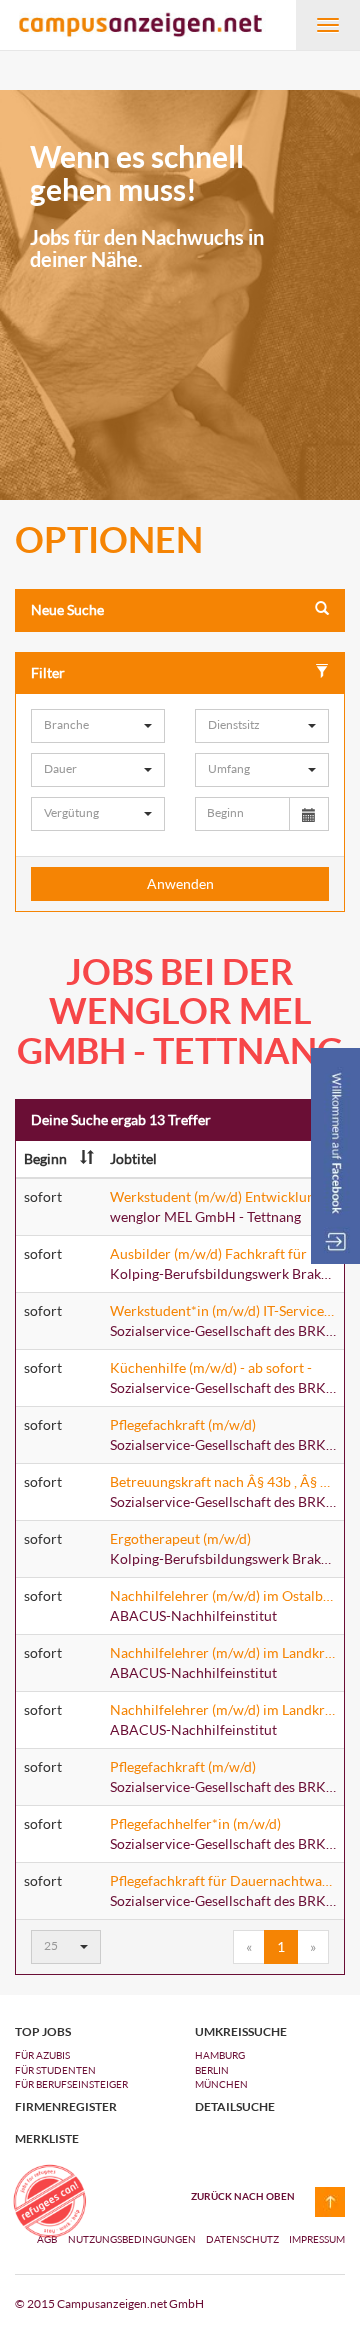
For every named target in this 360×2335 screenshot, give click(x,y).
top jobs (43, 2032)
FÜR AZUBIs (42, 2055)
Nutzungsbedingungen (133, 2239)
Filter (48, 672)
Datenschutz (243, 2239)
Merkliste (47, 2139)
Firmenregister (66, 2107)
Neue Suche (67, 609)
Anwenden (180, 883)
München (221, 2084)
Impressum (317, 2239)
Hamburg (220, 2055)
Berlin (212, 2070)
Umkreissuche (241, 2032)
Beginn (45, 1158)
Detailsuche (235, 2107)
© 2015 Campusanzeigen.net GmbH (109, 2303)
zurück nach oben (243, 2196)
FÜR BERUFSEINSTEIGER (71, 2084)
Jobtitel (133, 1158)
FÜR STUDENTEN (55, 2070)
